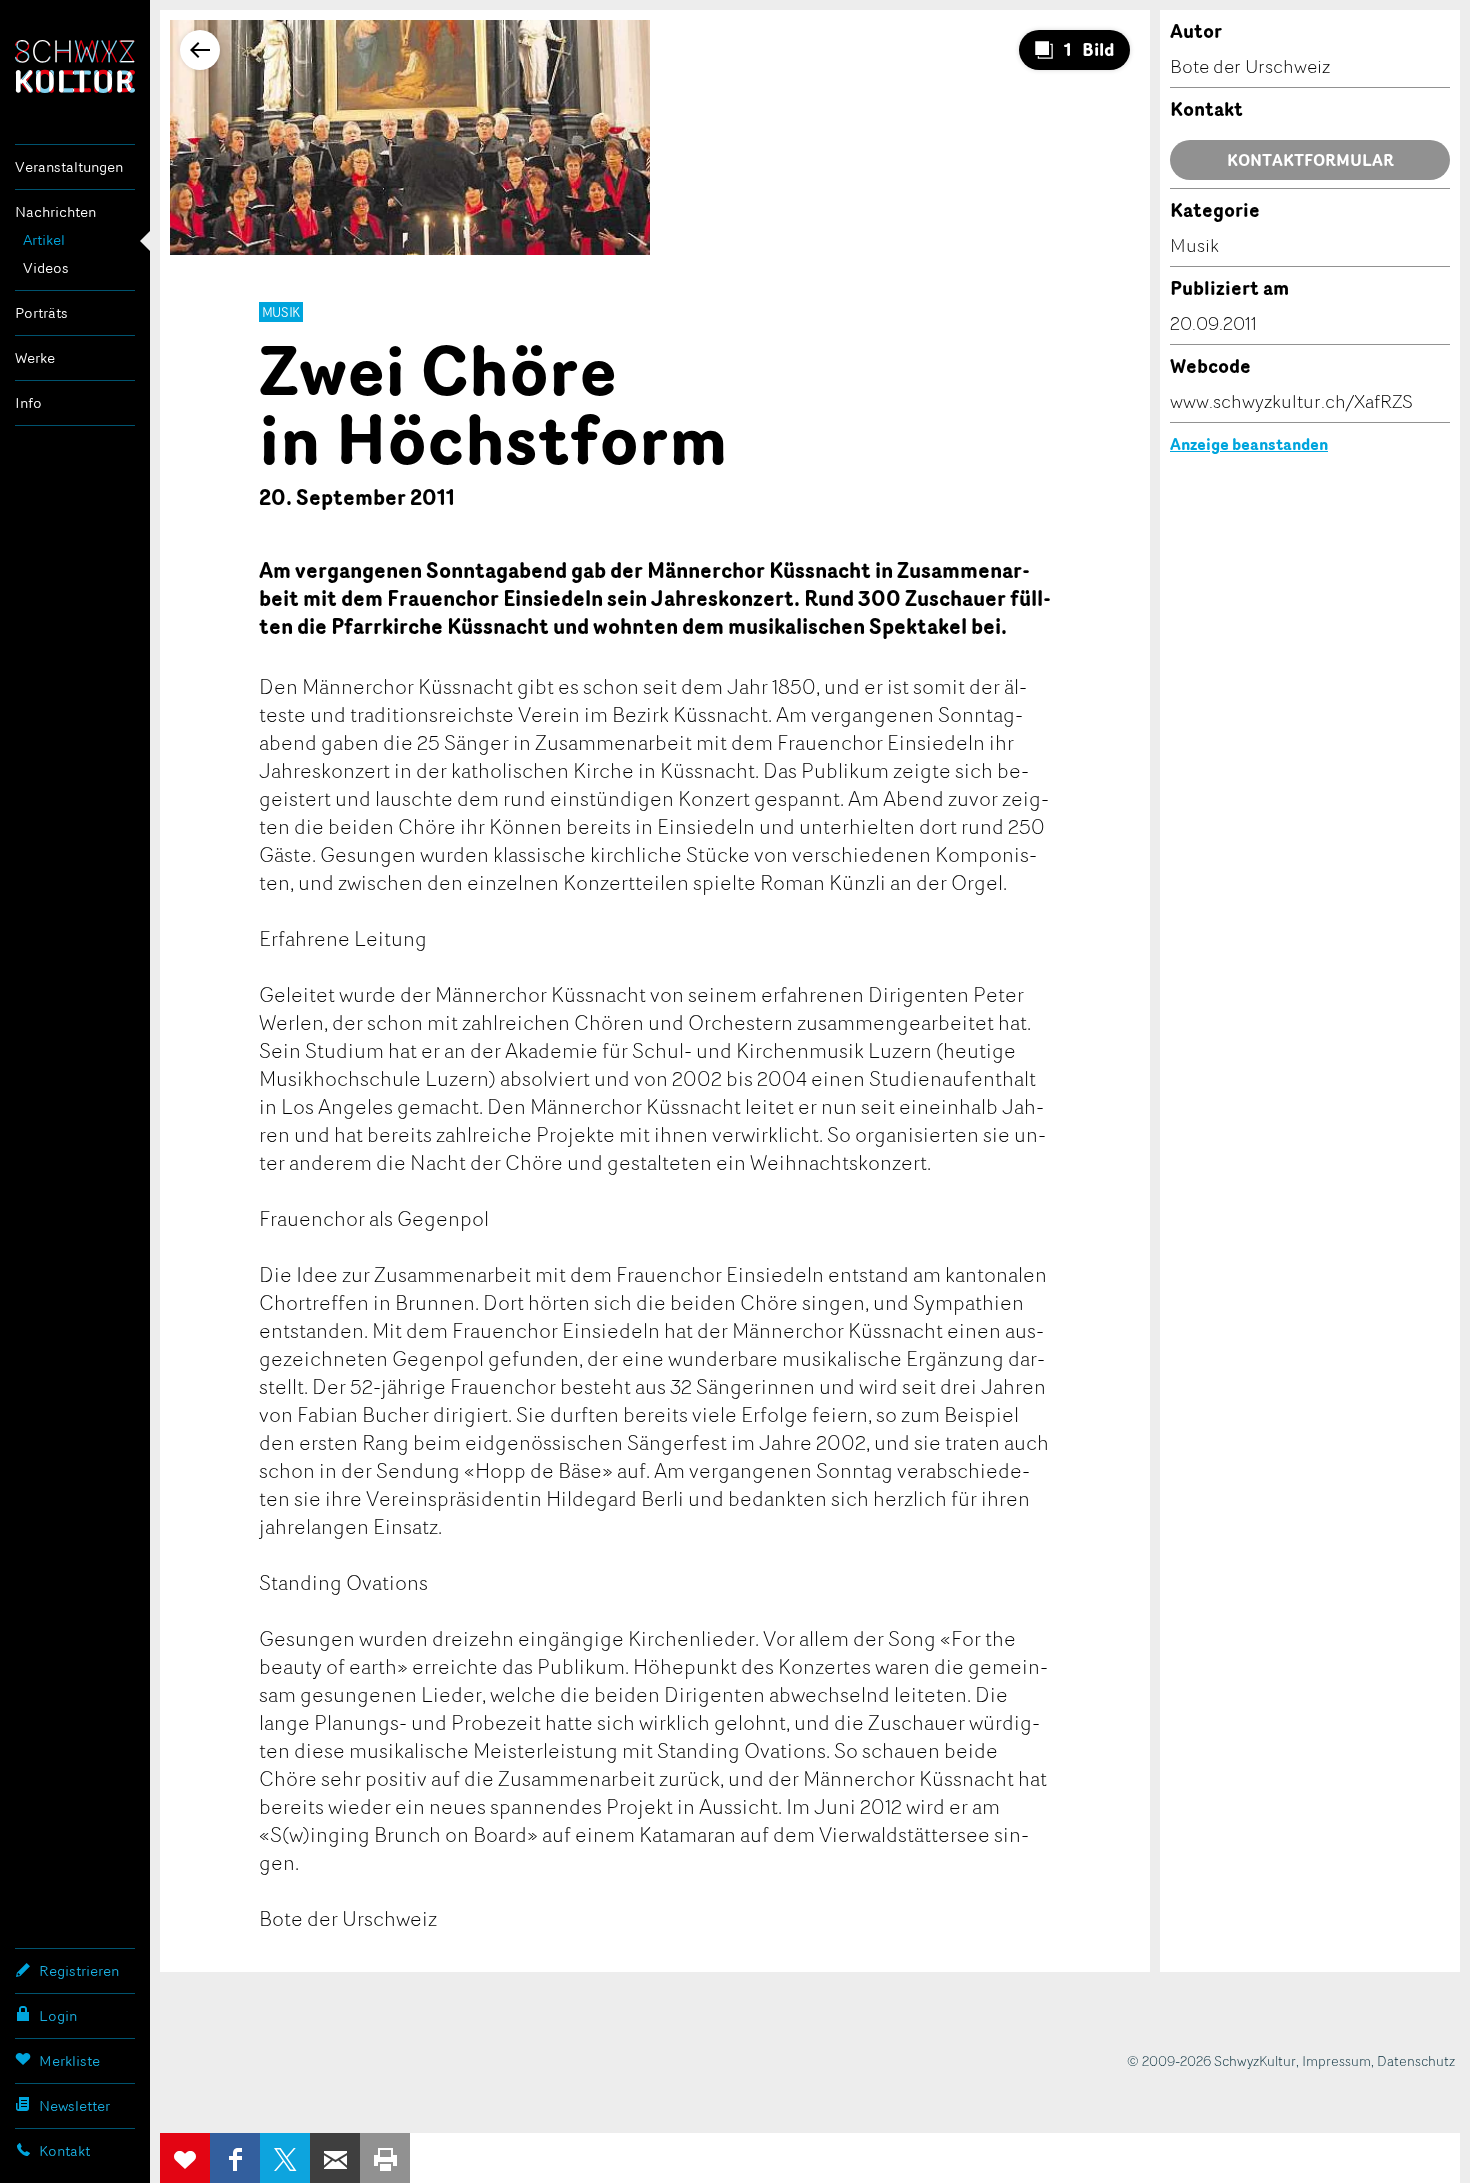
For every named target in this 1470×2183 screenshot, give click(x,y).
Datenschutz (1416, 2060)
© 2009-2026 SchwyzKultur (1211, 2060)
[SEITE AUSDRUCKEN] (385, 2158)
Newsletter (74, 2105)
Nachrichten (55, 211)
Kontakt (64, 2150)
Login (58, 2015)
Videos (46, 267)
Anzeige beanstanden (1249, 444)
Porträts (41, 312)
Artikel (44, 239)
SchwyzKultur (75, 66)
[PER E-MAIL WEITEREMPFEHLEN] (335, 2158)
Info (28, 402)
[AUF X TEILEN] (285, 2158)
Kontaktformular (1310, 160)
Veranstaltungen (69, 166)
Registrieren (79, 1970)
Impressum (1336, 2060)
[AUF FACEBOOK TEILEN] (235, 2158)
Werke (35, 357)
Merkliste (69, 2060)
